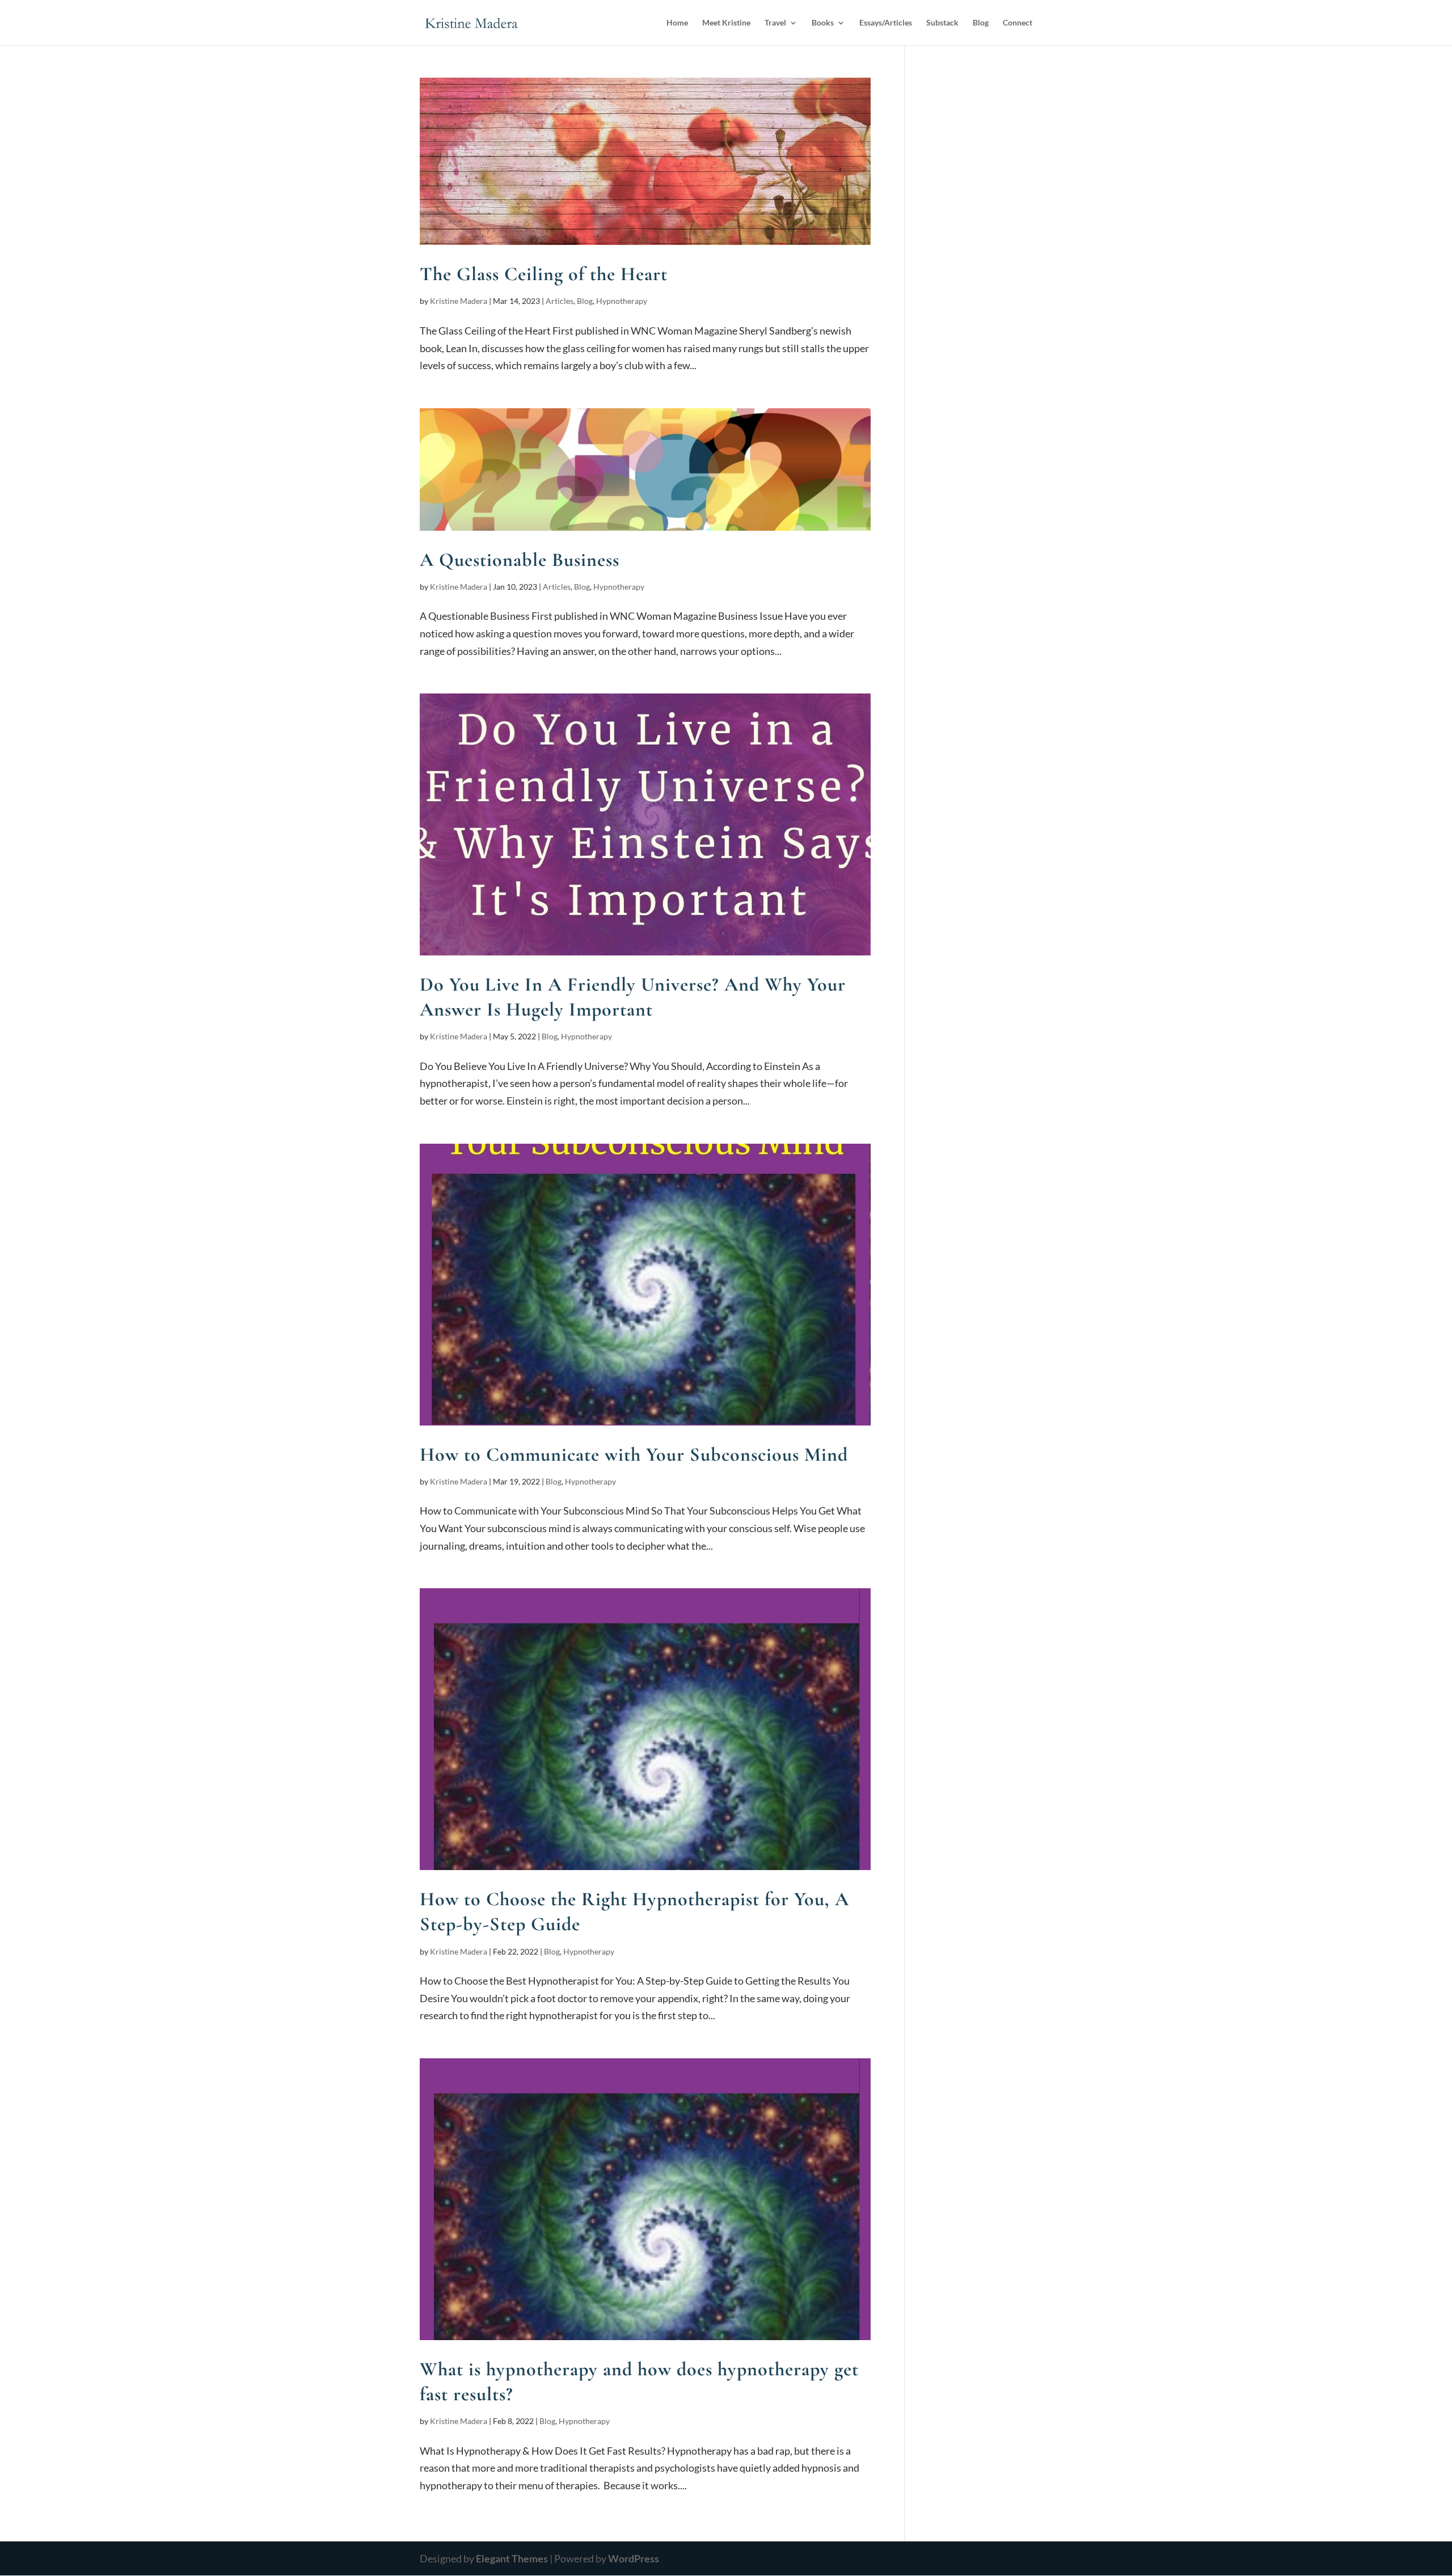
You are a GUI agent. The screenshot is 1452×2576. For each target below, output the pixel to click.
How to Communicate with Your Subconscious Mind (634, 1455)
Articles (560, 301)
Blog (981, 23)
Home (677, 23)
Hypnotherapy (622, 301)
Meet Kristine (726, 23)
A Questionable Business (520, 560)
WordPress (634, 2558)
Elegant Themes (512, 2558)
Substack (942, 23)
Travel (775, 23)
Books (823, 23)
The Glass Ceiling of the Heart (544, 274)
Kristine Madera (459, 301)
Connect (1018, 23)
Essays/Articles (886, 23)
